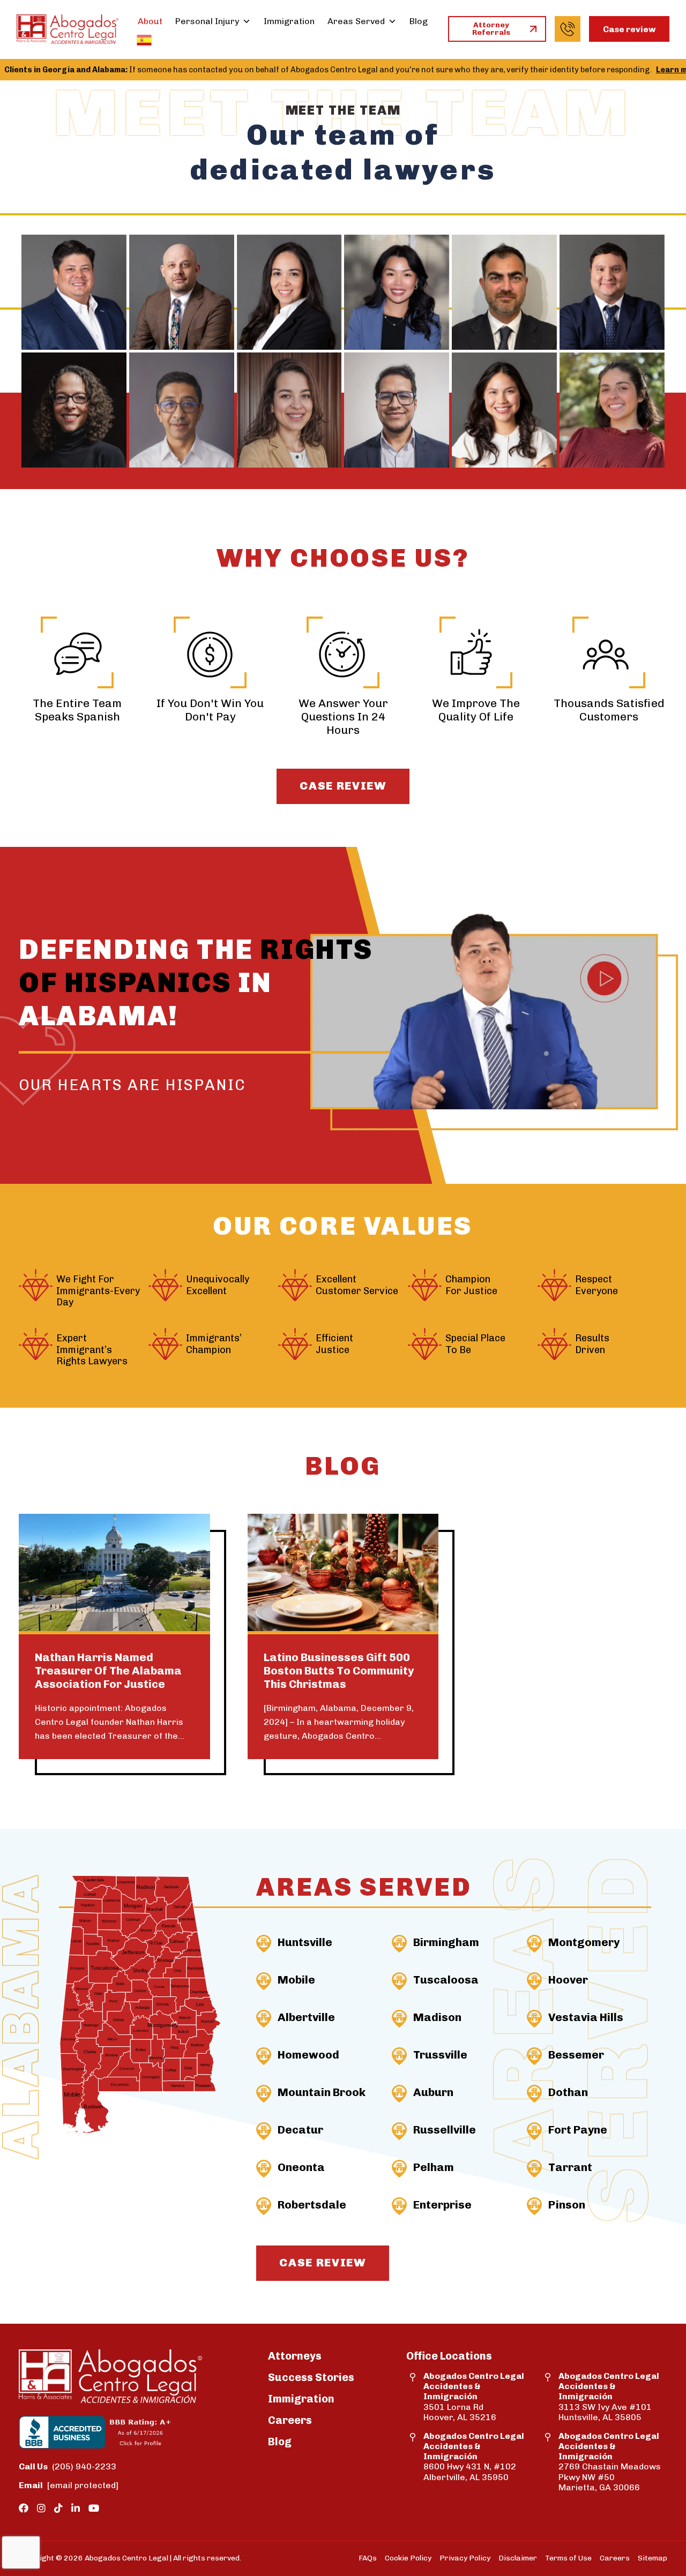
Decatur (300, 2130)
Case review (629, 29)
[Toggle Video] (494, 1014)
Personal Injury (207, 21)
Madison (437, 2017)
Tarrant (570, 2167)
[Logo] (68, 29)
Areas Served (356, 21)
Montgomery (584, 1942)
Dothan (568, 2092)
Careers (290, 2420)
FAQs (368, 2558)
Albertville (306, 2017)
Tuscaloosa (446, 1980)
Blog (419, 21)
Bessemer (576, 2055)
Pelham (434, 2167)
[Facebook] (24, 2509)
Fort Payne (578, 2130)
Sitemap (653, 2558)
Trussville (440, 2055)
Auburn (433, 2092)
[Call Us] (568, 29)
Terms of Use (568, 2558)
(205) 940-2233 (68, 2466)
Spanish (144, 40)
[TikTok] (58, 2509)
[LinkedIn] (76, 2509)
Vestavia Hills (586, 2017)
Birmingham (446, 1942)
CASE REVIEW (343, 786)
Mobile (296, 1980)
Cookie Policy (408, 2558)
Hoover (568, 1980)
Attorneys (295, 2356)
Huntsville (305, 1942)
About (150, 21)
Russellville (445, 2130)
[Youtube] (94, 2509)
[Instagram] (41, 2509)
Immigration (289, 21)
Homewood (308, 2055)
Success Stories (311, 2377)
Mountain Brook (322, 2092)
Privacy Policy (465, 2558)
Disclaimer (518, 2558)
